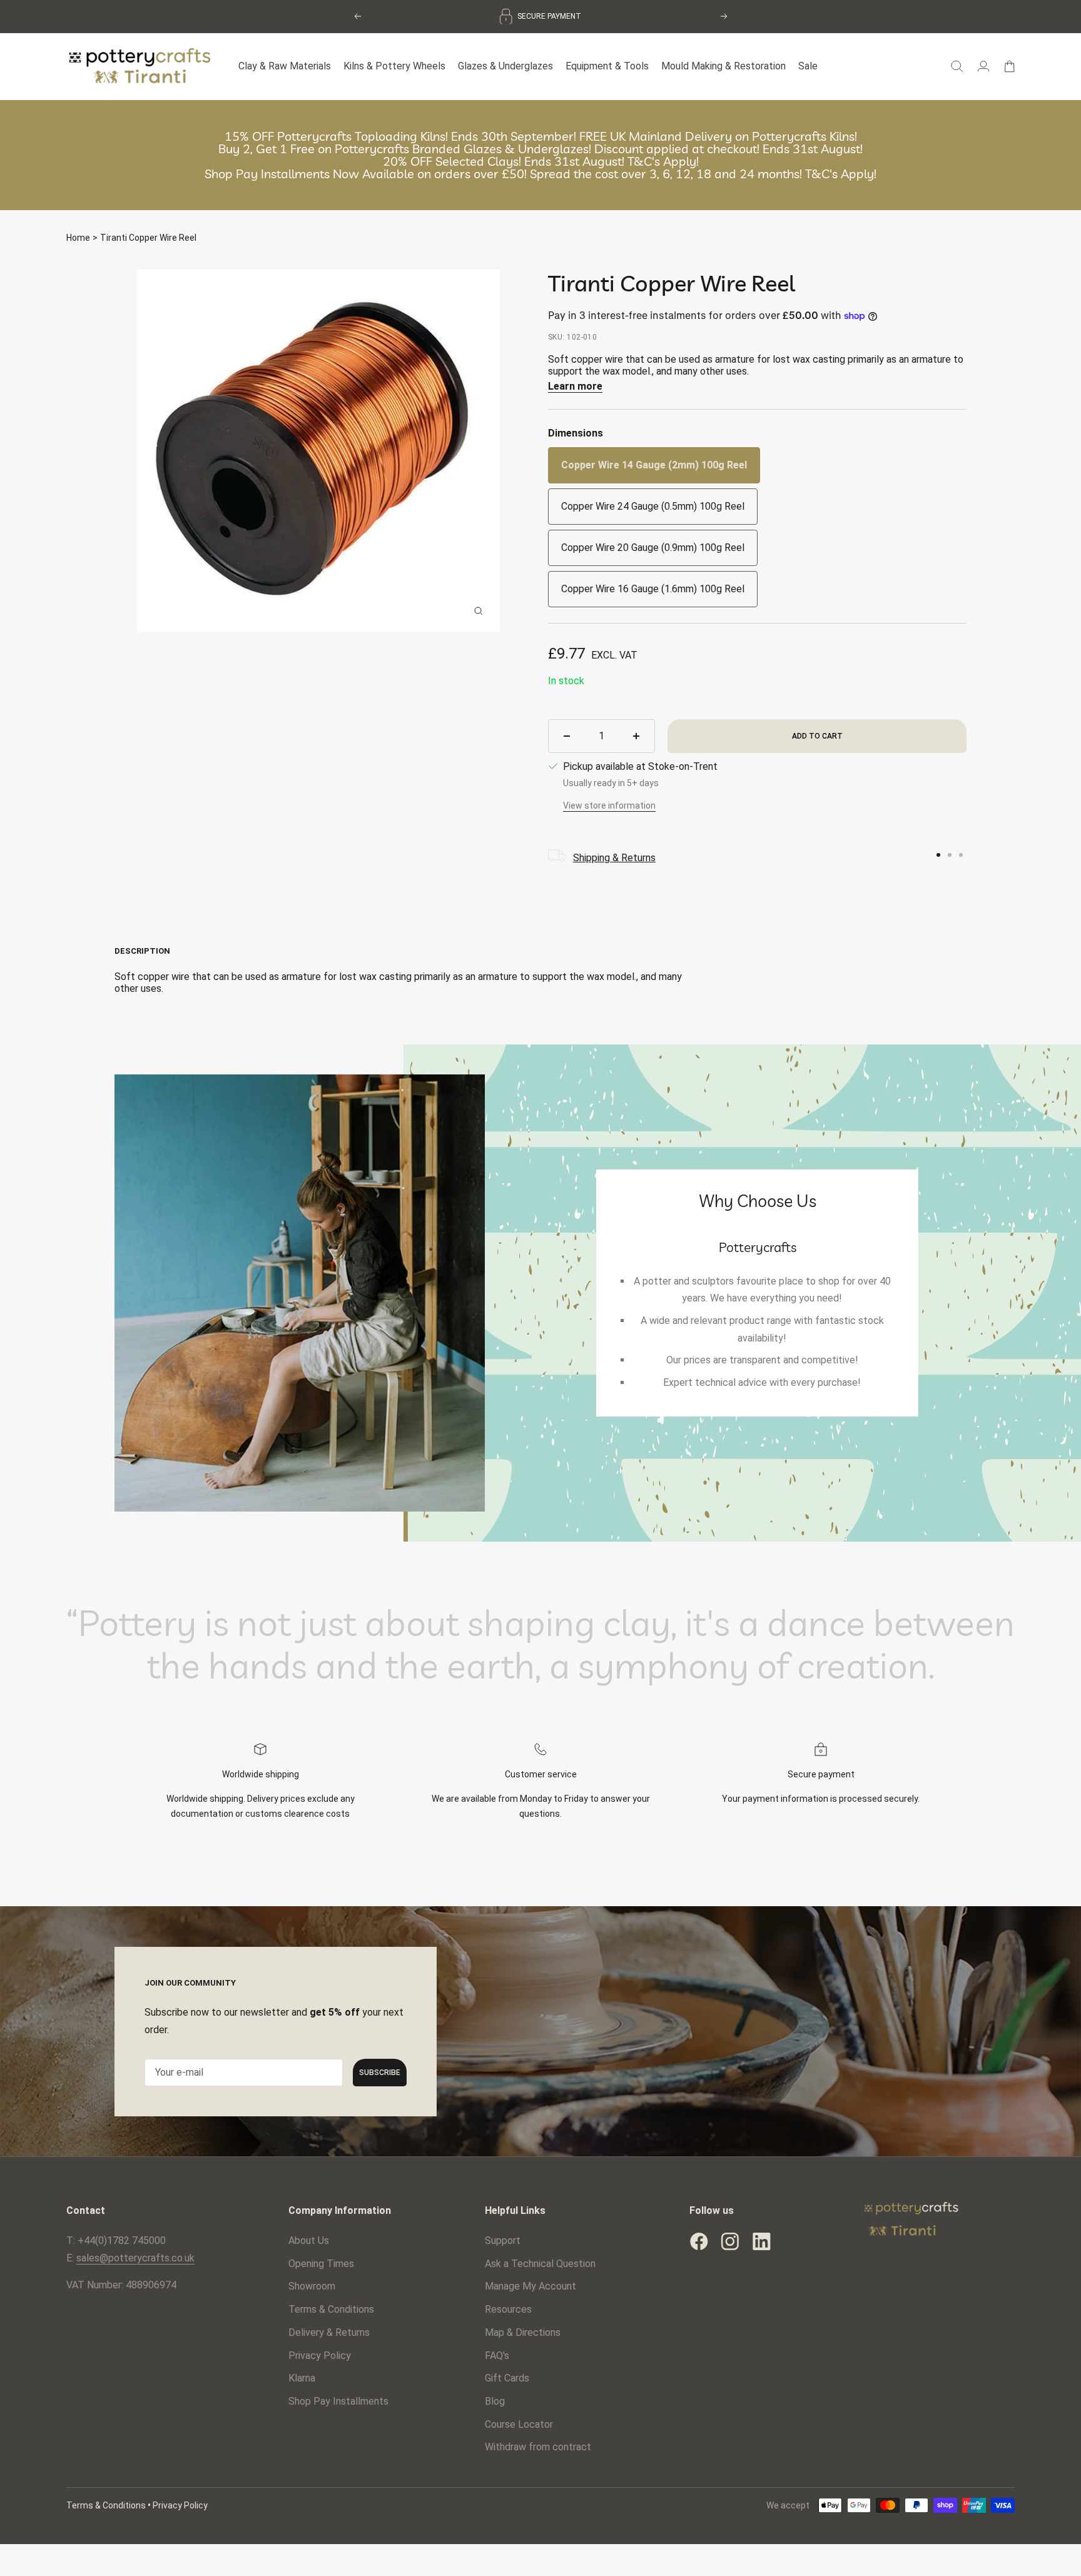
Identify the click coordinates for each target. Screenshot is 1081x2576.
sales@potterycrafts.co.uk (135, 2258)
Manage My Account (530, 2286)
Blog (495, 2401)
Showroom (312, 2286)
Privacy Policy (320, 2356)
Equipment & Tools (607, 66)
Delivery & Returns (329, 2332)
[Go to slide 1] (938, 855)
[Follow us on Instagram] (730, 2241)
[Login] (983, 66)
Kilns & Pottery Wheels (394, 66)
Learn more (575, 386)
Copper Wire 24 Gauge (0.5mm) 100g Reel (653, 506)
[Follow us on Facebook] (699, 2241)
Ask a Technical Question (540, 2264)
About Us (309, 2240)
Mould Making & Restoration (723, 66)
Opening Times (321, 2264)
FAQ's (497, 2356)
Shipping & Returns (614, 858)
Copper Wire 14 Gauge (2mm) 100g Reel (654, 465)
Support (503, 2240)
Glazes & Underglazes (505, 66)
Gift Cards (507, 2378)
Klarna (302, 2378)
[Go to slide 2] (950, 855)
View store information (609, 806)
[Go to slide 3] (961, 855)
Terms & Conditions (331, 2309)
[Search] (957, 66)
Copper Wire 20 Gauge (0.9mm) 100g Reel (653, 548)
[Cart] (1009, 66)
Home (78, 238)
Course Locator (519, 2424)
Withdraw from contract (538, 2447)
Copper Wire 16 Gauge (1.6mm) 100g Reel (653, 589)
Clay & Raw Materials (285, 66)
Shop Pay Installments (338, 2401)
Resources (508, 2309)
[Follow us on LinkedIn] (761, 2241)
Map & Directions (523, 2332)
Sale (808, 66)
